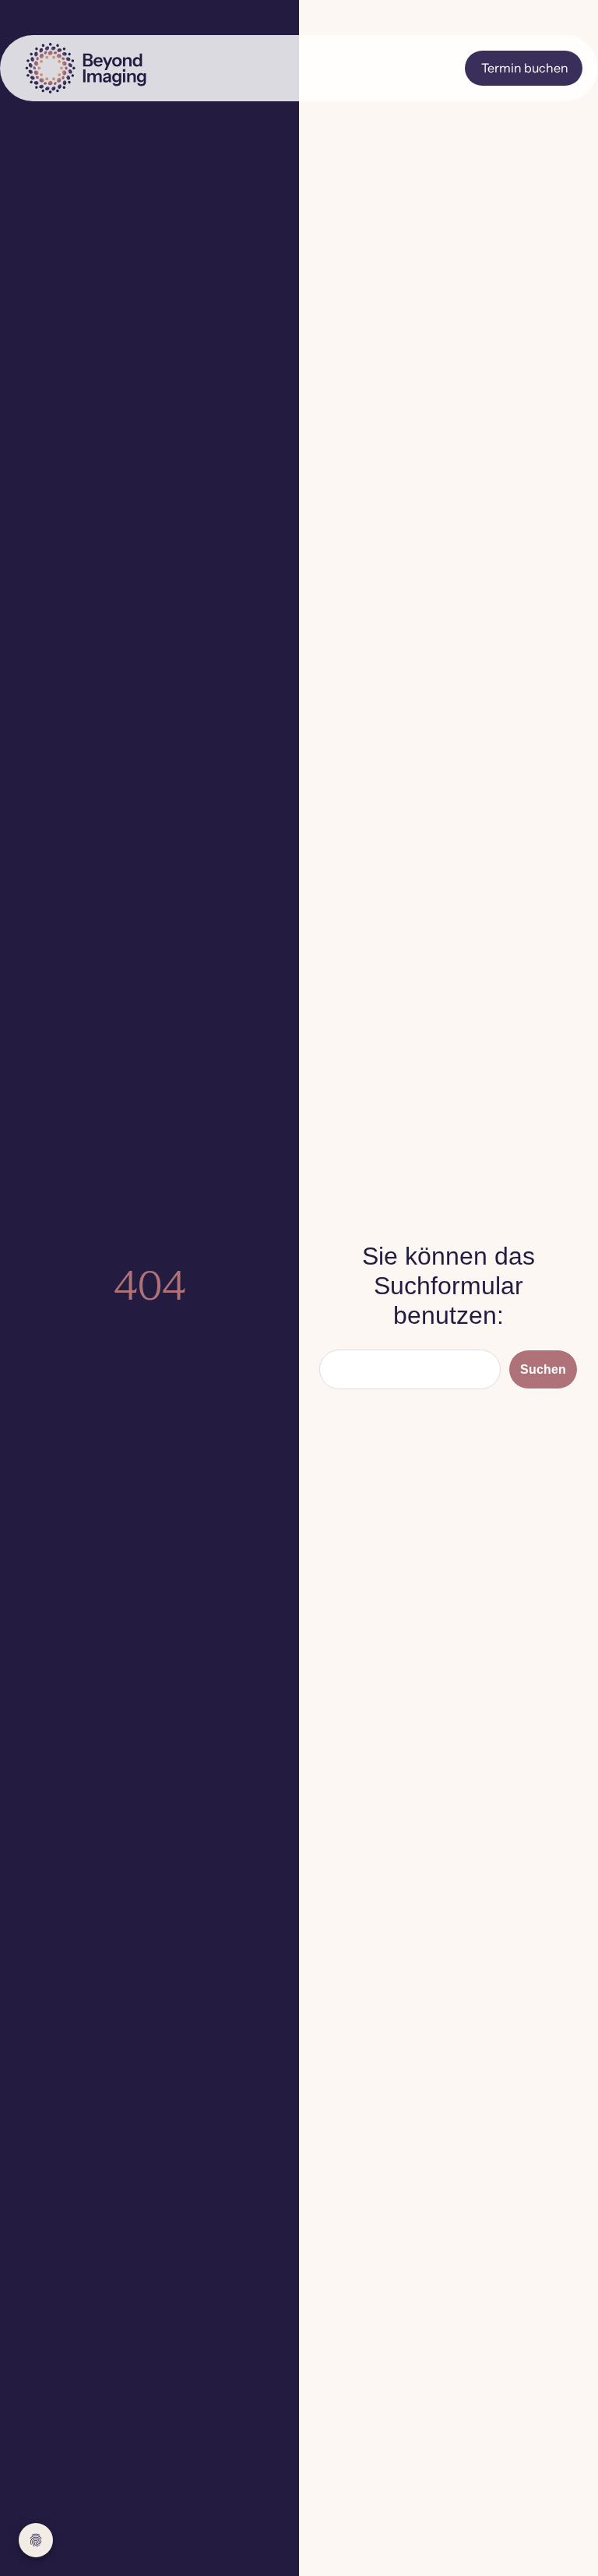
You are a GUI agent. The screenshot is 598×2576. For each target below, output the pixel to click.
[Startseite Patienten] (107, 68)
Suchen (543, 1369)
